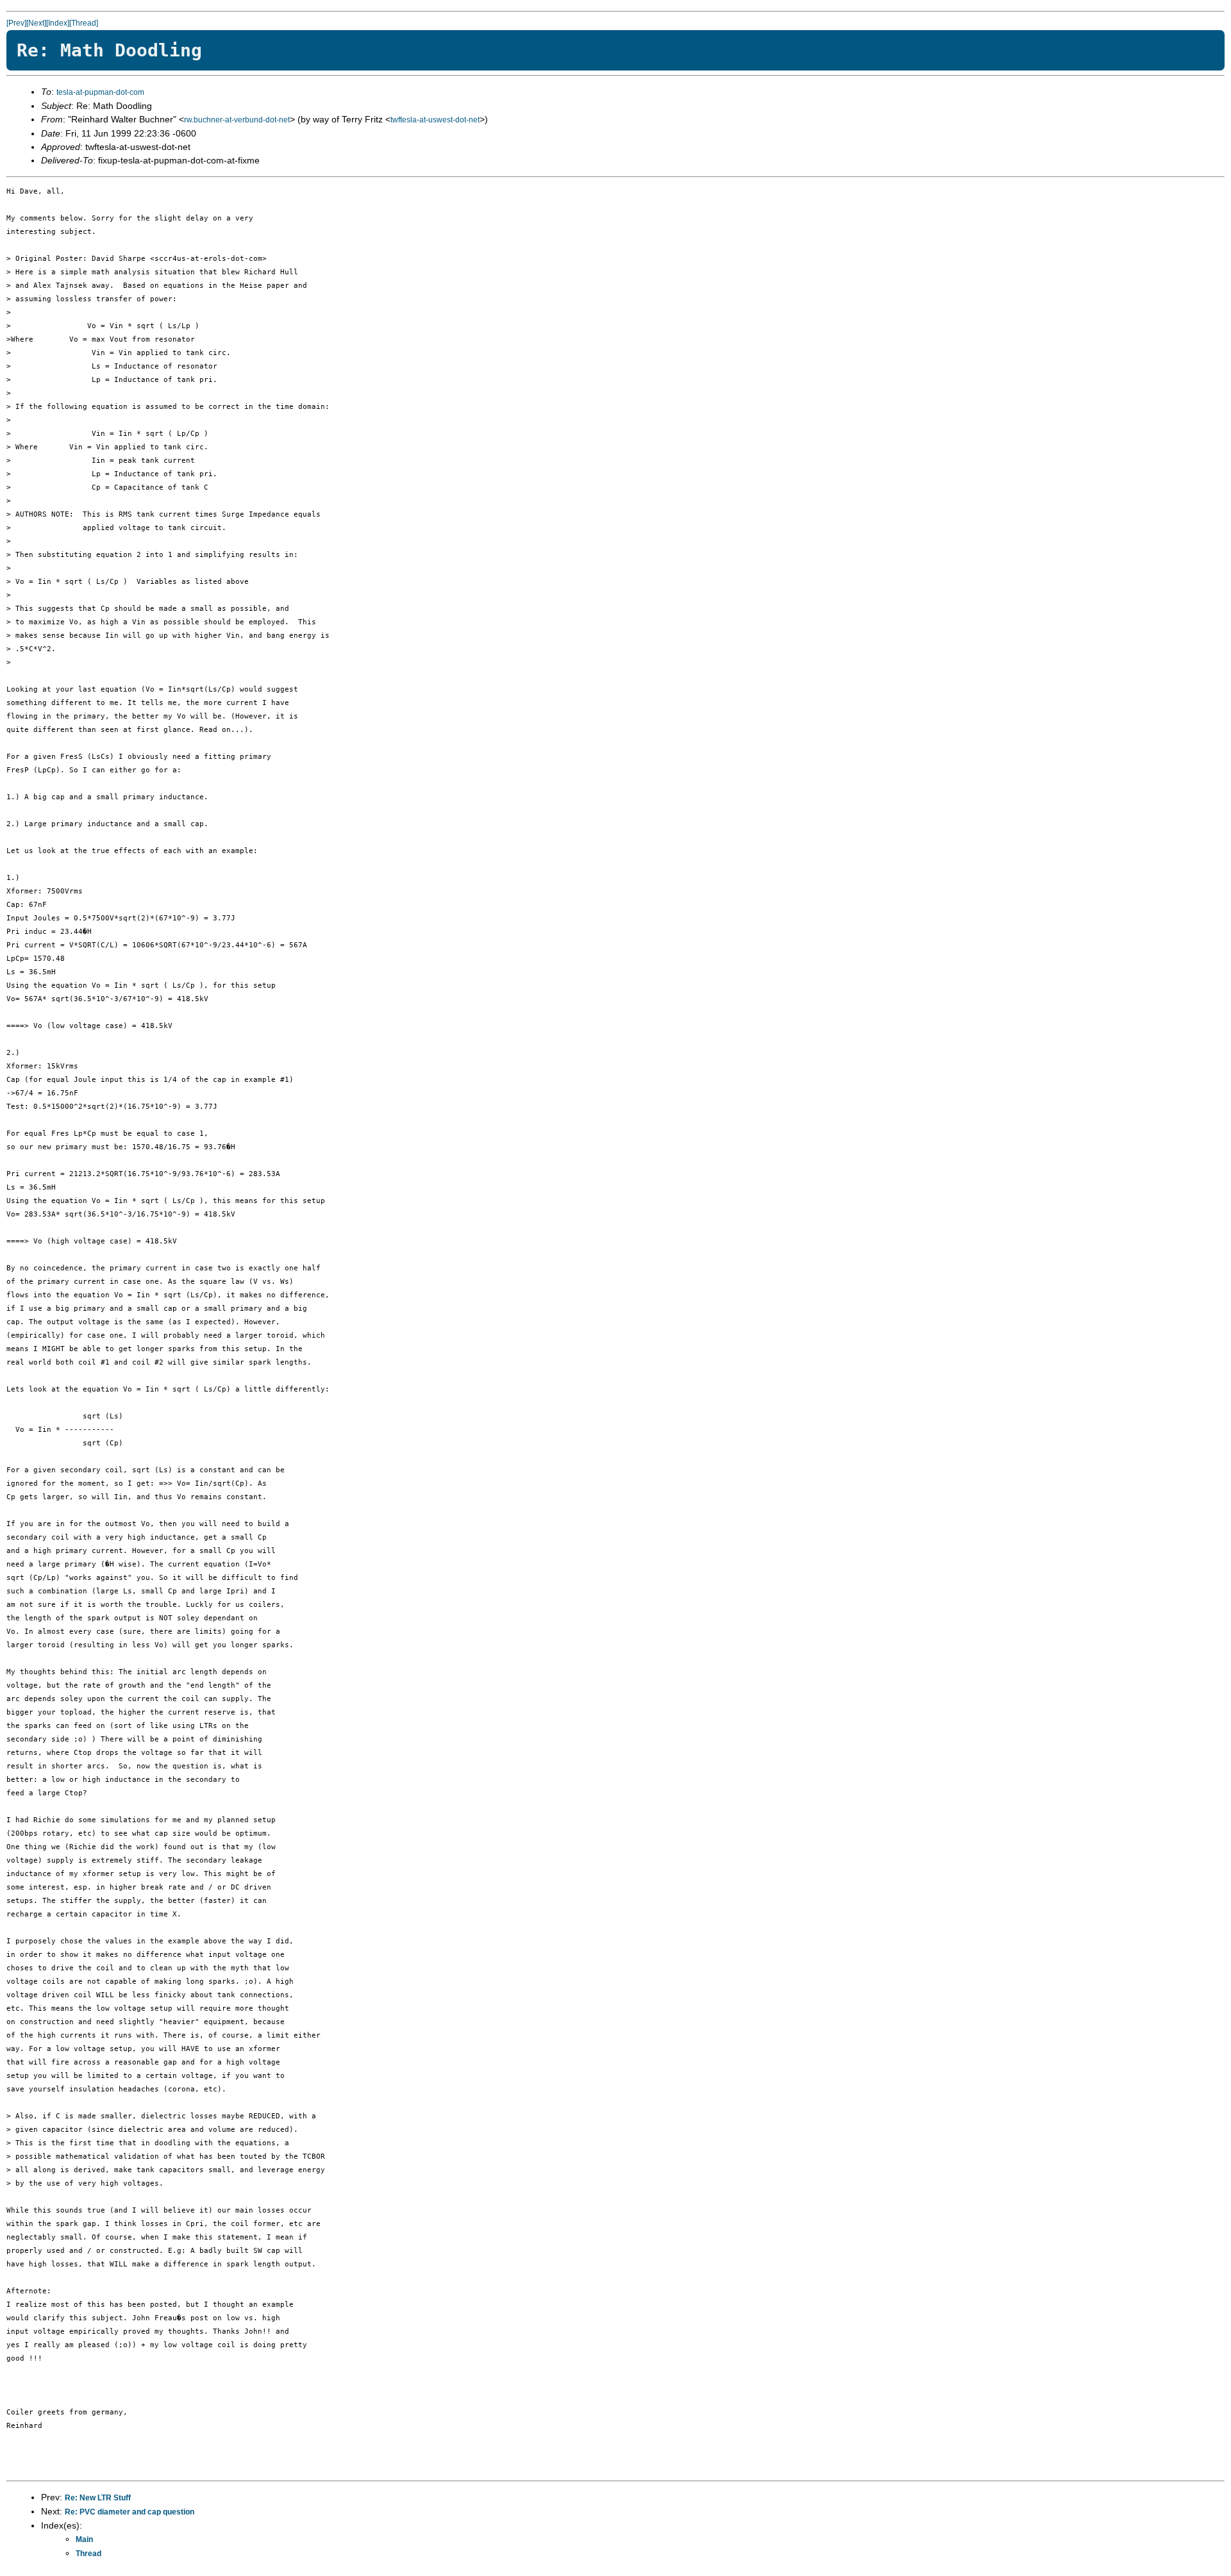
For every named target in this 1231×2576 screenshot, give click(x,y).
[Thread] (84, 23)
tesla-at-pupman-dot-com (100, 92)
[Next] (36, 23)
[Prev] (16, 23)
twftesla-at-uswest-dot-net (435, 120)
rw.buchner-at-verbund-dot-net (237, 120)
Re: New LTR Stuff (98, 2498)
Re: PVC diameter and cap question (130, 2512)
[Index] (58, 23)
